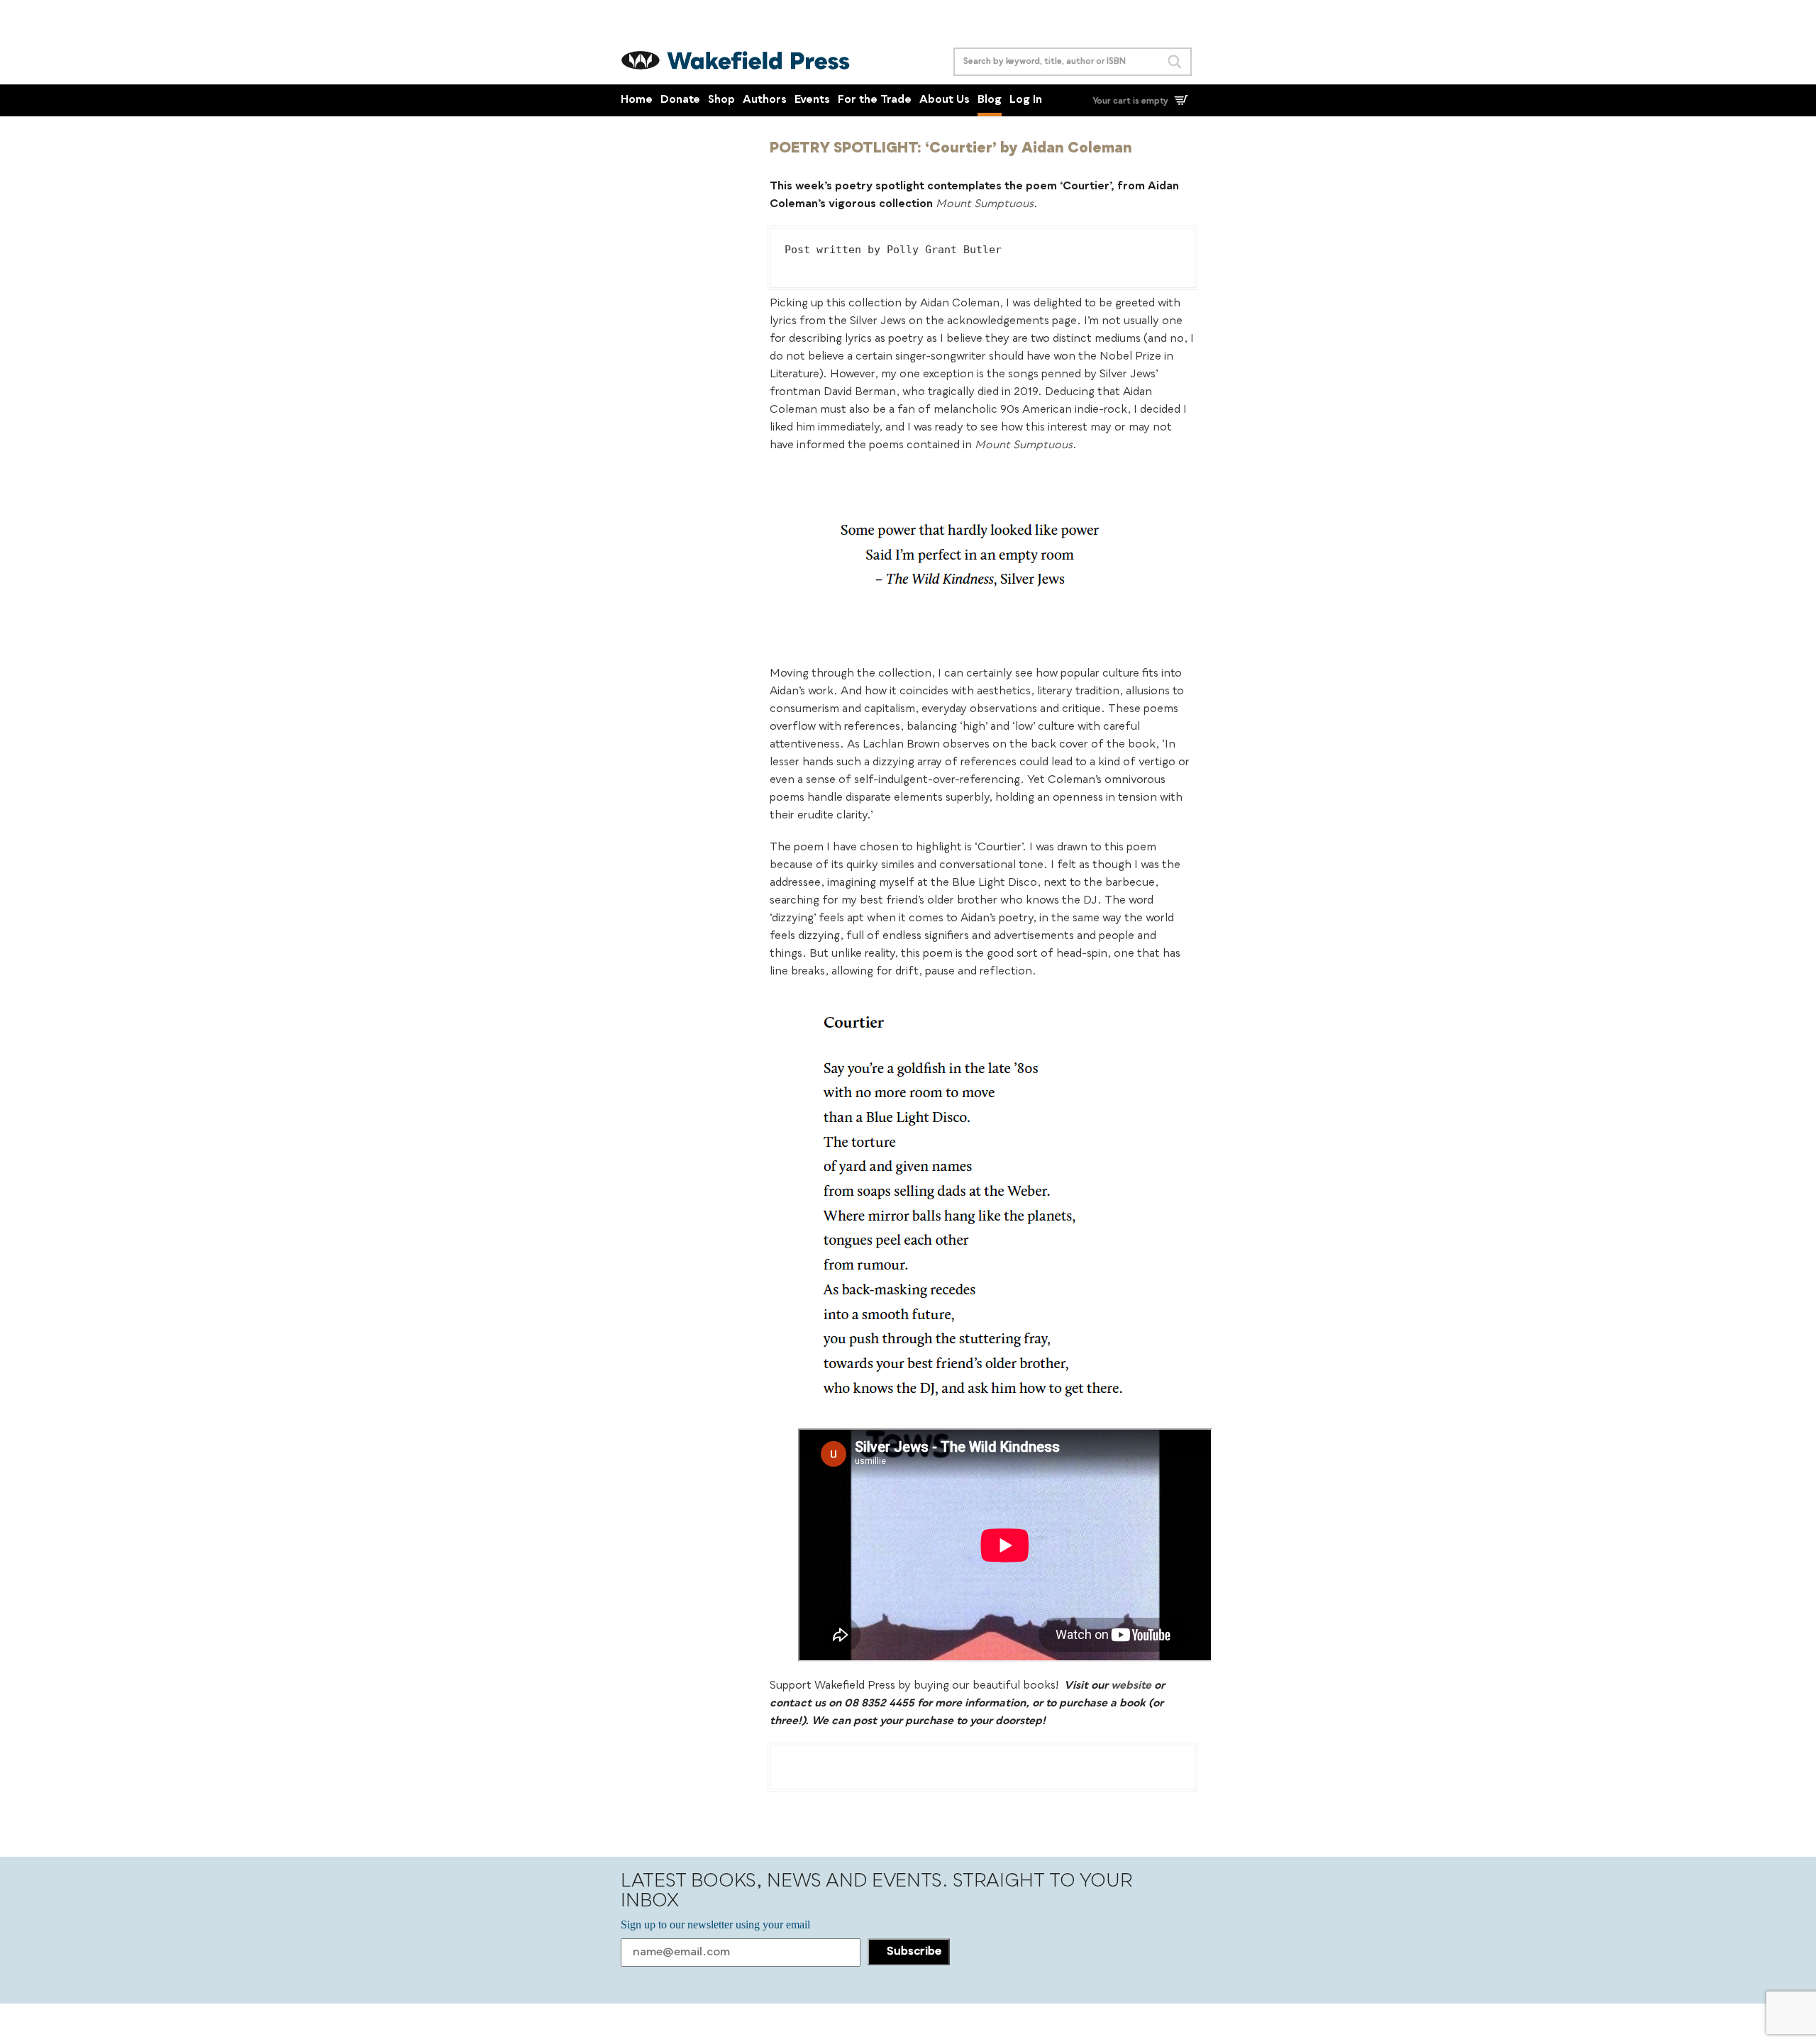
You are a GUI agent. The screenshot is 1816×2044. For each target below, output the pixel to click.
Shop (721, 100)
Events (812, 100)
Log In (1026, 100)
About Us (945, 100)
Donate (680, 100)
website (1131, 1686)
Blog (990, 100)
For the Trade (875, 100)
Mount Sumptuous (985, 205)
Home (637, 100)
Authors (765, 100)
